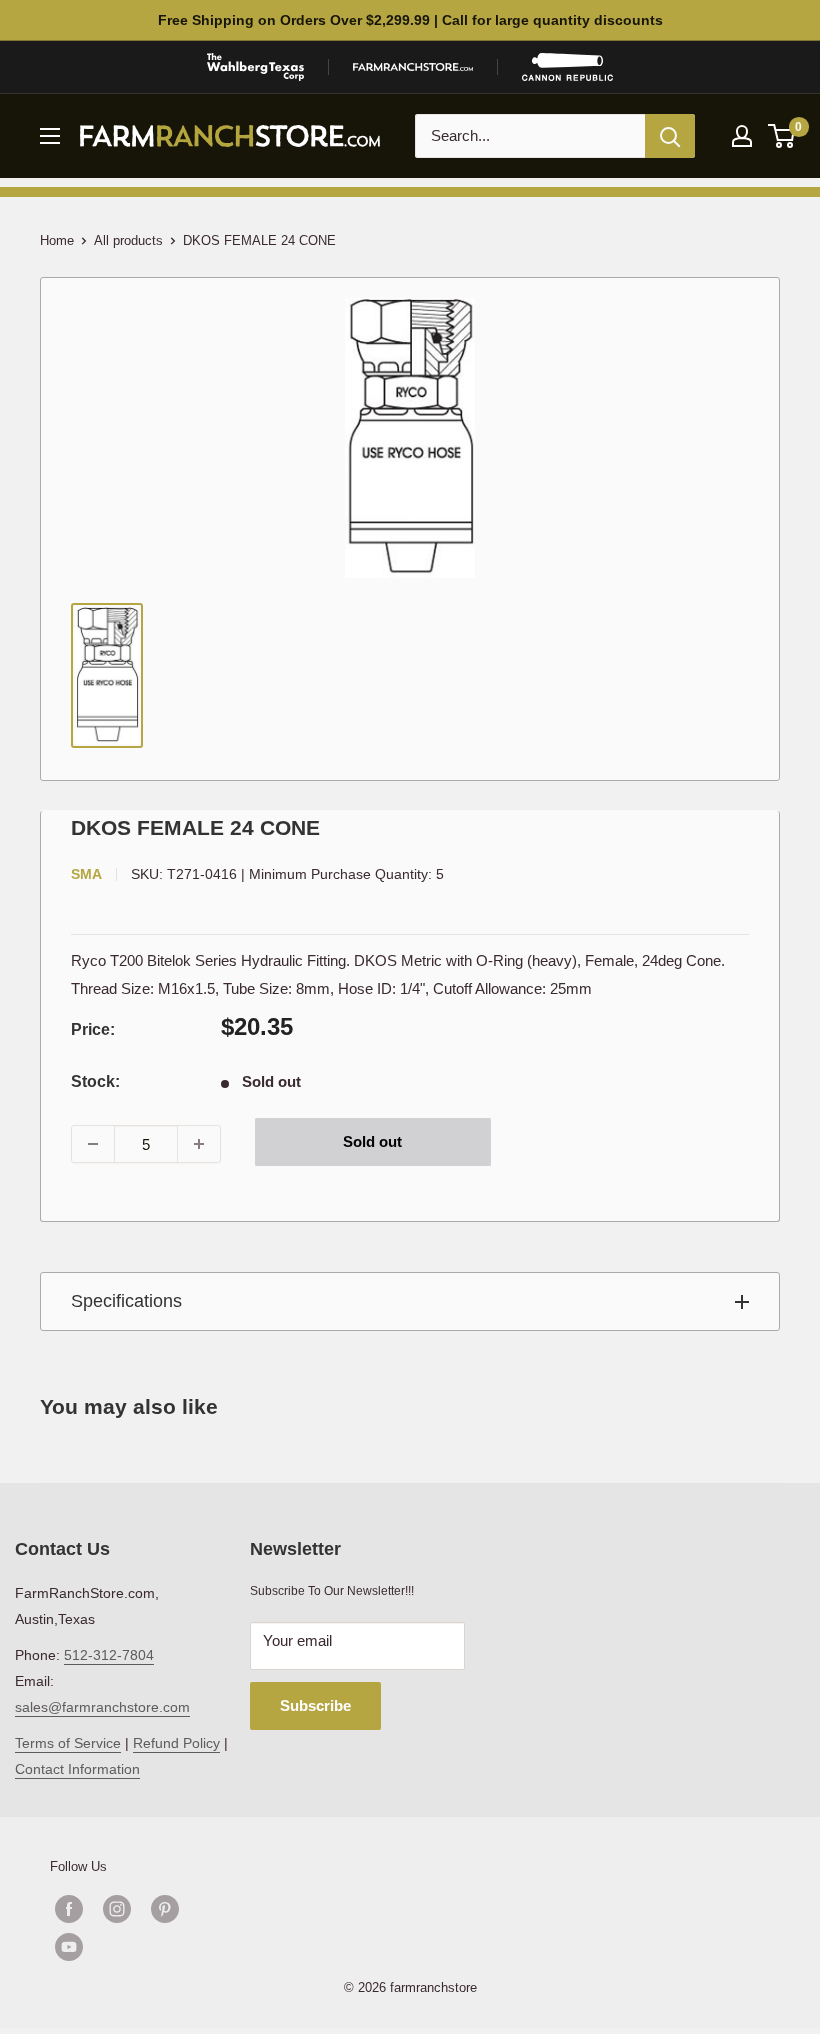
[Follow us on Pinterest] (165, 1909)
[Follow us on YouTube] (141, 1947)
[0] (782, 136)
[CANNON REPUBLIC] (567, 67)
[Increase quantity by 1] (199, 1144)
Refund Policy (176, 1743)
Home (57, 240)
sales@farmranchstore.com (102, 1707)
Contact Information (77, 1769)
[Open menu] (50, 136)
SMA (86, 874)
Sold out (372, 1141)
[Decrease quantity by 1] (93, 1144)
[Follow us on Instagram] (117, 1909)
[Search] (670, 136)
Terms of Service (68, 1743)
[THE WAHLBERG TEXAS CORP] (255, 67)
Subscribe (315, 1705)
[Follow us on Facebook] (69, 1909)
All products (128, 240)
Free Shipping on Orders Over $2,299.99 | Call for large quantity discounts (410, 20)
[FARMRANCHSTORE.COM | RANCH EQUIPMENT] (413, 67)
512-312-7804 (109, 1655)
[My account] (742, 136)
